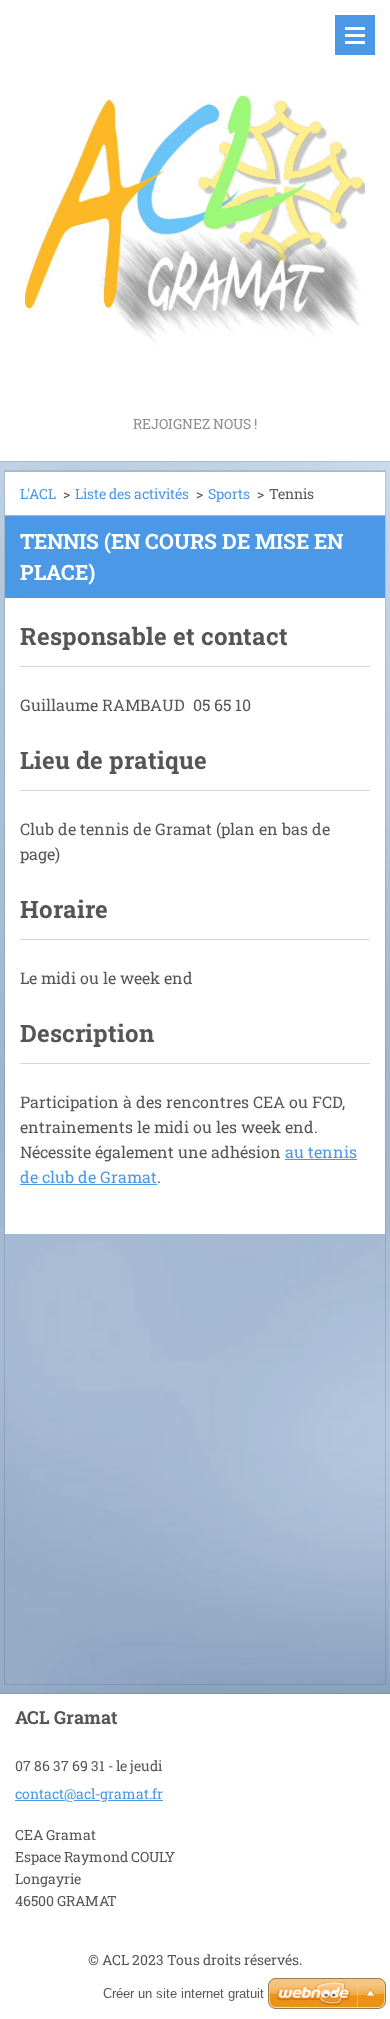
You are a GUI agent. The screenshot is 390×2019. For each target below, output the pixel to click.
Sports (229, 493)
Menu (355, 35)
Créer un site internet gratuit (183, 1993)
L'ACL (38, 493)
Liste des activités (132, 493)
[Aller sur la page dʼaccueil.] (195, 205)
